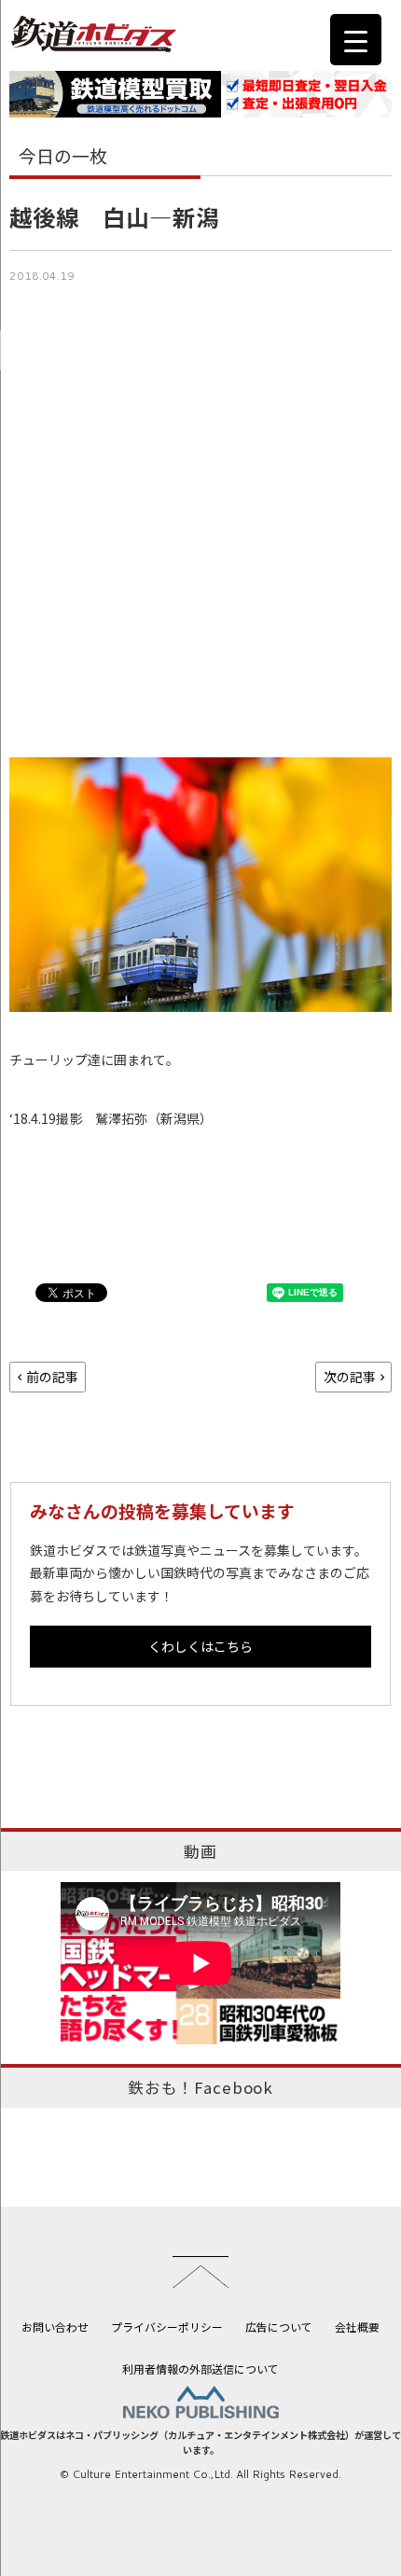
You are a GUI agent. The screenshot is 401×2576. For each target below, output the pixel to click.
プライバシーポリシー (167, 2327)
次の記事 (350, 1377)
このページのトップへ (200, 2272)
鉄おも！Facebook (200, 2087)
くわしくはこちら (200, 1646)
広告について (279, 2327)
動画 (200, 1851)
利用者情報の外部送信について (200, 2368)
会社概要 (357, 2327)
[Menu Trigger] (356, 40)
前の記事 (52, 1377)
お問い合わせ (55, 2327)
